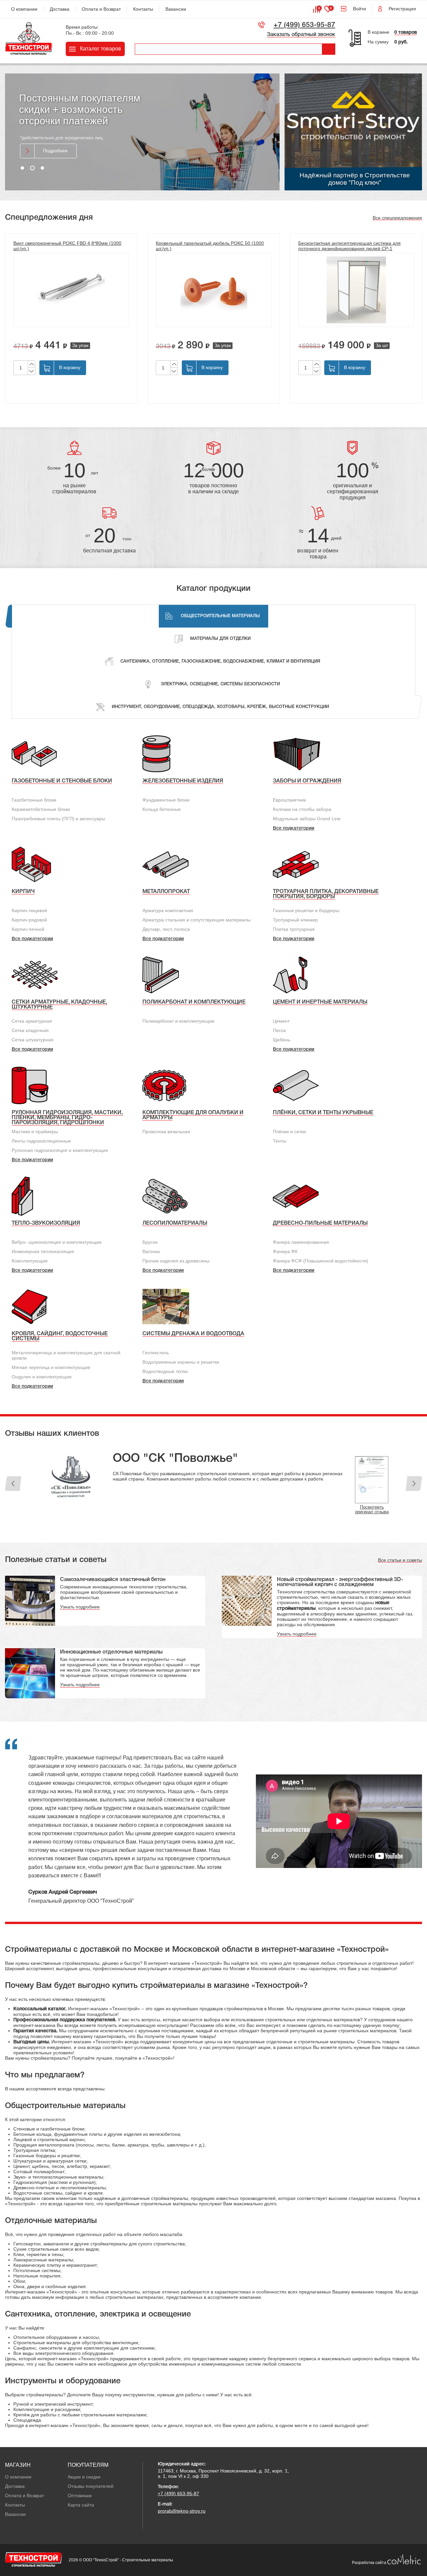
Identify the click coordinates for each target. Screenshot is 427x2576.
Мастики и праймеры (35, 1132)
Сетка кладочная (30, 1030)
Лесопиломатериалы (175, 1223)
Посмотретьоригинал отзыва (372, 1463)
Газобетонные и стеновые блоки (62, 781)
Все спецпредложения (397, 218)
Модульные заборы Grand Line (307, 819)
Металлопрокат (166, 892)
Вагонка (151, 1251)
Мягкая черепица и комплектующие (51, 1367)
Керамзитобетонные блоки (41, 809)
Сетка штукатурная (33, 1040)
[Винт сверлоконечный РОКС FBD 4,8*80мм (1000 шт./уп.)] (71, 290)
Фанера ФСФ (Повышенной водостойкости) (321, 1261)
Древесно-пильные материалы (320, 1223)
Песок (279, 1030)
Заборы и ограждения (307, 781)
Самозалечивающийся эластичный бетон (113, 1584)
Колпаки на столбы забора (302, 809)
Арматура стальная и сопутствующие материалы (196, 920)
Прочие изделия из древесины (176, 1261)
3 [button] (42, 168)
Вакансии (176, 9)
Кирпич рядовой (29, 920)
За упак (80, 345)
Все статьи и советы (400, 1565)
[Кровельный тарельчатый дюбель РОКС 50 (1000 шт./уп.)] (214, 290)
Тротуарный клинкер (295, 920)
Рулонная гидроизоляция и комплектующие (60, 1150)
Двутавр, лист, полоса (166, 929)
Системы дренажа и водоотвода (193, 1334)
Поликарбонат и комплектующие (194, 1002)
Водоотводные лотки (165, 1371)
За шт (382, 345)
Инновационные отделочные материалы (111, 1657)
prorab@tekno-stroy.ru (182, 2516)
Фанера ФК (285, 1251)
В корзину (70, 367)
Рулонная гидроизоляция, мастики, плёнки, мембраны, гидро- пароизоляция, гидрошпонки (67, 1118)
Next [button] (414, 1486)
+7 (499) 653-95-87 (304, 25)
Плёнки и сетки (289, 1132)
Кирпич (23, 892)
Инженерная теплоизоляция (43, 1251)
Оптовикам (80, 2500)
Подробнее (55, 142)
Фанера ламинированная (301, 1242)
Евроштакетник (289, 800)
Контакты (143, 9)
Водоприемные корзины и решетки (181, 1362)
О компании (24, 9)
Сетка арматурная (32, 1021)
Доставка (60, 9)
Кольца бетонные (162, 809)
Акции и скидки (84, 2481)
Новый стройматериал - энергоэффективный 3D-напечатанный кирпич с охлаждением (340, 1587)
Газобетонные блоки (34, 800)
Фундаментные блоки (166, 800)
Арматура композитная (168, 910)
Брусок (150, 1242)
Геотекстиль (156, 1353)
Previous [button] (13, 1486)
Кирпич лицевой (29, 910)
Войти (359, 9)
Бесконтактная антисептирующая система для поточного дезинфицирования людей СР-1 (349, 246)
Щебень (282, 1040)
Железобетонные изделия (183, 781)
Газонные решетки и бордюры (306, 910)
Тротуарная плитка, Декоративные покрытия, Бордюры (326, 894)
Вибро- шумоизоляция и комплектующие (57, 1242)
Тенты (280, 1141)
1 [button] (22, 168)
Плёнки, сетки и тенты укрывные (323, 1113)
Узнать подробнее (80, 1611)
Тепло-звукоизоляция (46, 1223)
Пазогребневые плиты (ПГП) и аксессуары (58, 819)
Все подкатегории (294, 828)
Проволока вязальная (166, 1132)
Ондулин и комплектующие (42, 1377)
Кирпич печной (28, 929)
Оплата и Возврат (101, 9)
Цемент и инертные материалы (320, 1002)
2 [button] (32, 168)
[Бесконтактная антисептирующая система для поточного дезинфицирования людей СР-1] (356, 290)
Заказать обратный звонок (301, 35)
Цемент (281, 1021)
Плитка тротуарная (294, 929)
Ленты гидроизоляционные (41, 1141)
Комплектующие (30, 1261)
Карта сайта (81, 2510)
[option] (142, 132)
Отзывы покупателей (91, 2491)
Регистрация (402, 9)
